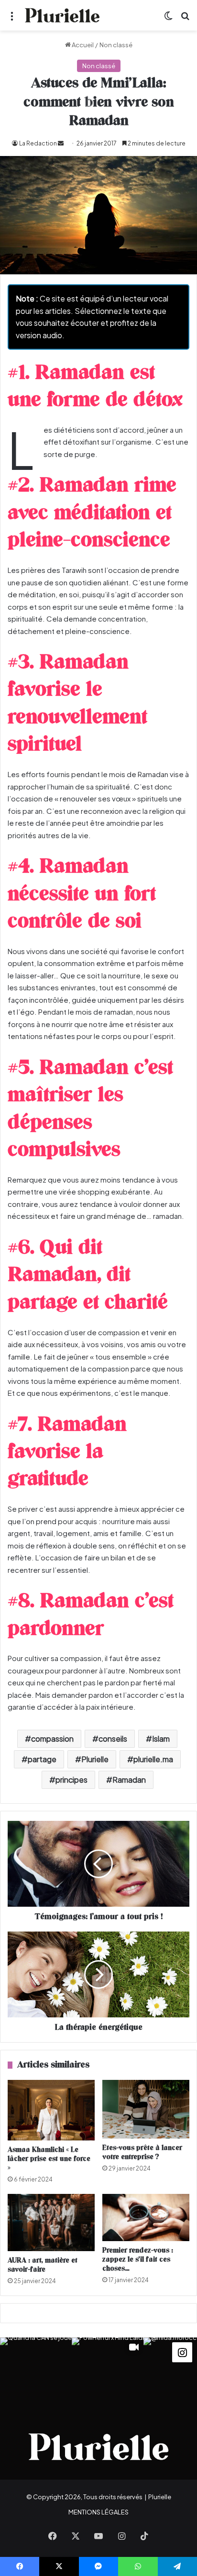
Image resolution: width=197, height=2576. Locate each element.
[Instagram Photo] (36, 2373)
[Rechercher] (185, 19)
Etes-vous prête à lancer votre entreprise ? (142, 2152)
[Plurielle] (62, 15)
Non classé (116, 45)
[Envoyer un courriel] (61, 143)
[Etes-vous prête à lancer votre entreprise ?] (146, 2109)
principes (71, 1780)
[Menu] (12, 19)
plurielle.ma (153, 1759)
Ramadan (129, 1780)
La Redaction (38, 143)
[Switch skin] (168, 19)
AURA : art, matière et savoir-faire (43, 2265)
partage (42, 1759)
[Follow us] (182, 2351)
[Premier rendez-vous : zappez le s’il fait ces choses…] (146, 2217)
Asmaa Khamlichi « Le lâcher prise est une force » (49, 2159)
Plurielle (95, 1759)
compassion (52, 1739)
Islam (161, 1739)
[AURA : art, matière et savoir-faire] (51, 2223)
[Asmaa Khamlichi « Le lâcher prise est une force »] (51, 2110)
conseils (113, 1739)
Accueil (82, 45)
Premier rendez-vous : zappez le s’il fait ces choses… (138, 2259)
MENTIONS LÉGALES (98, 2512)
